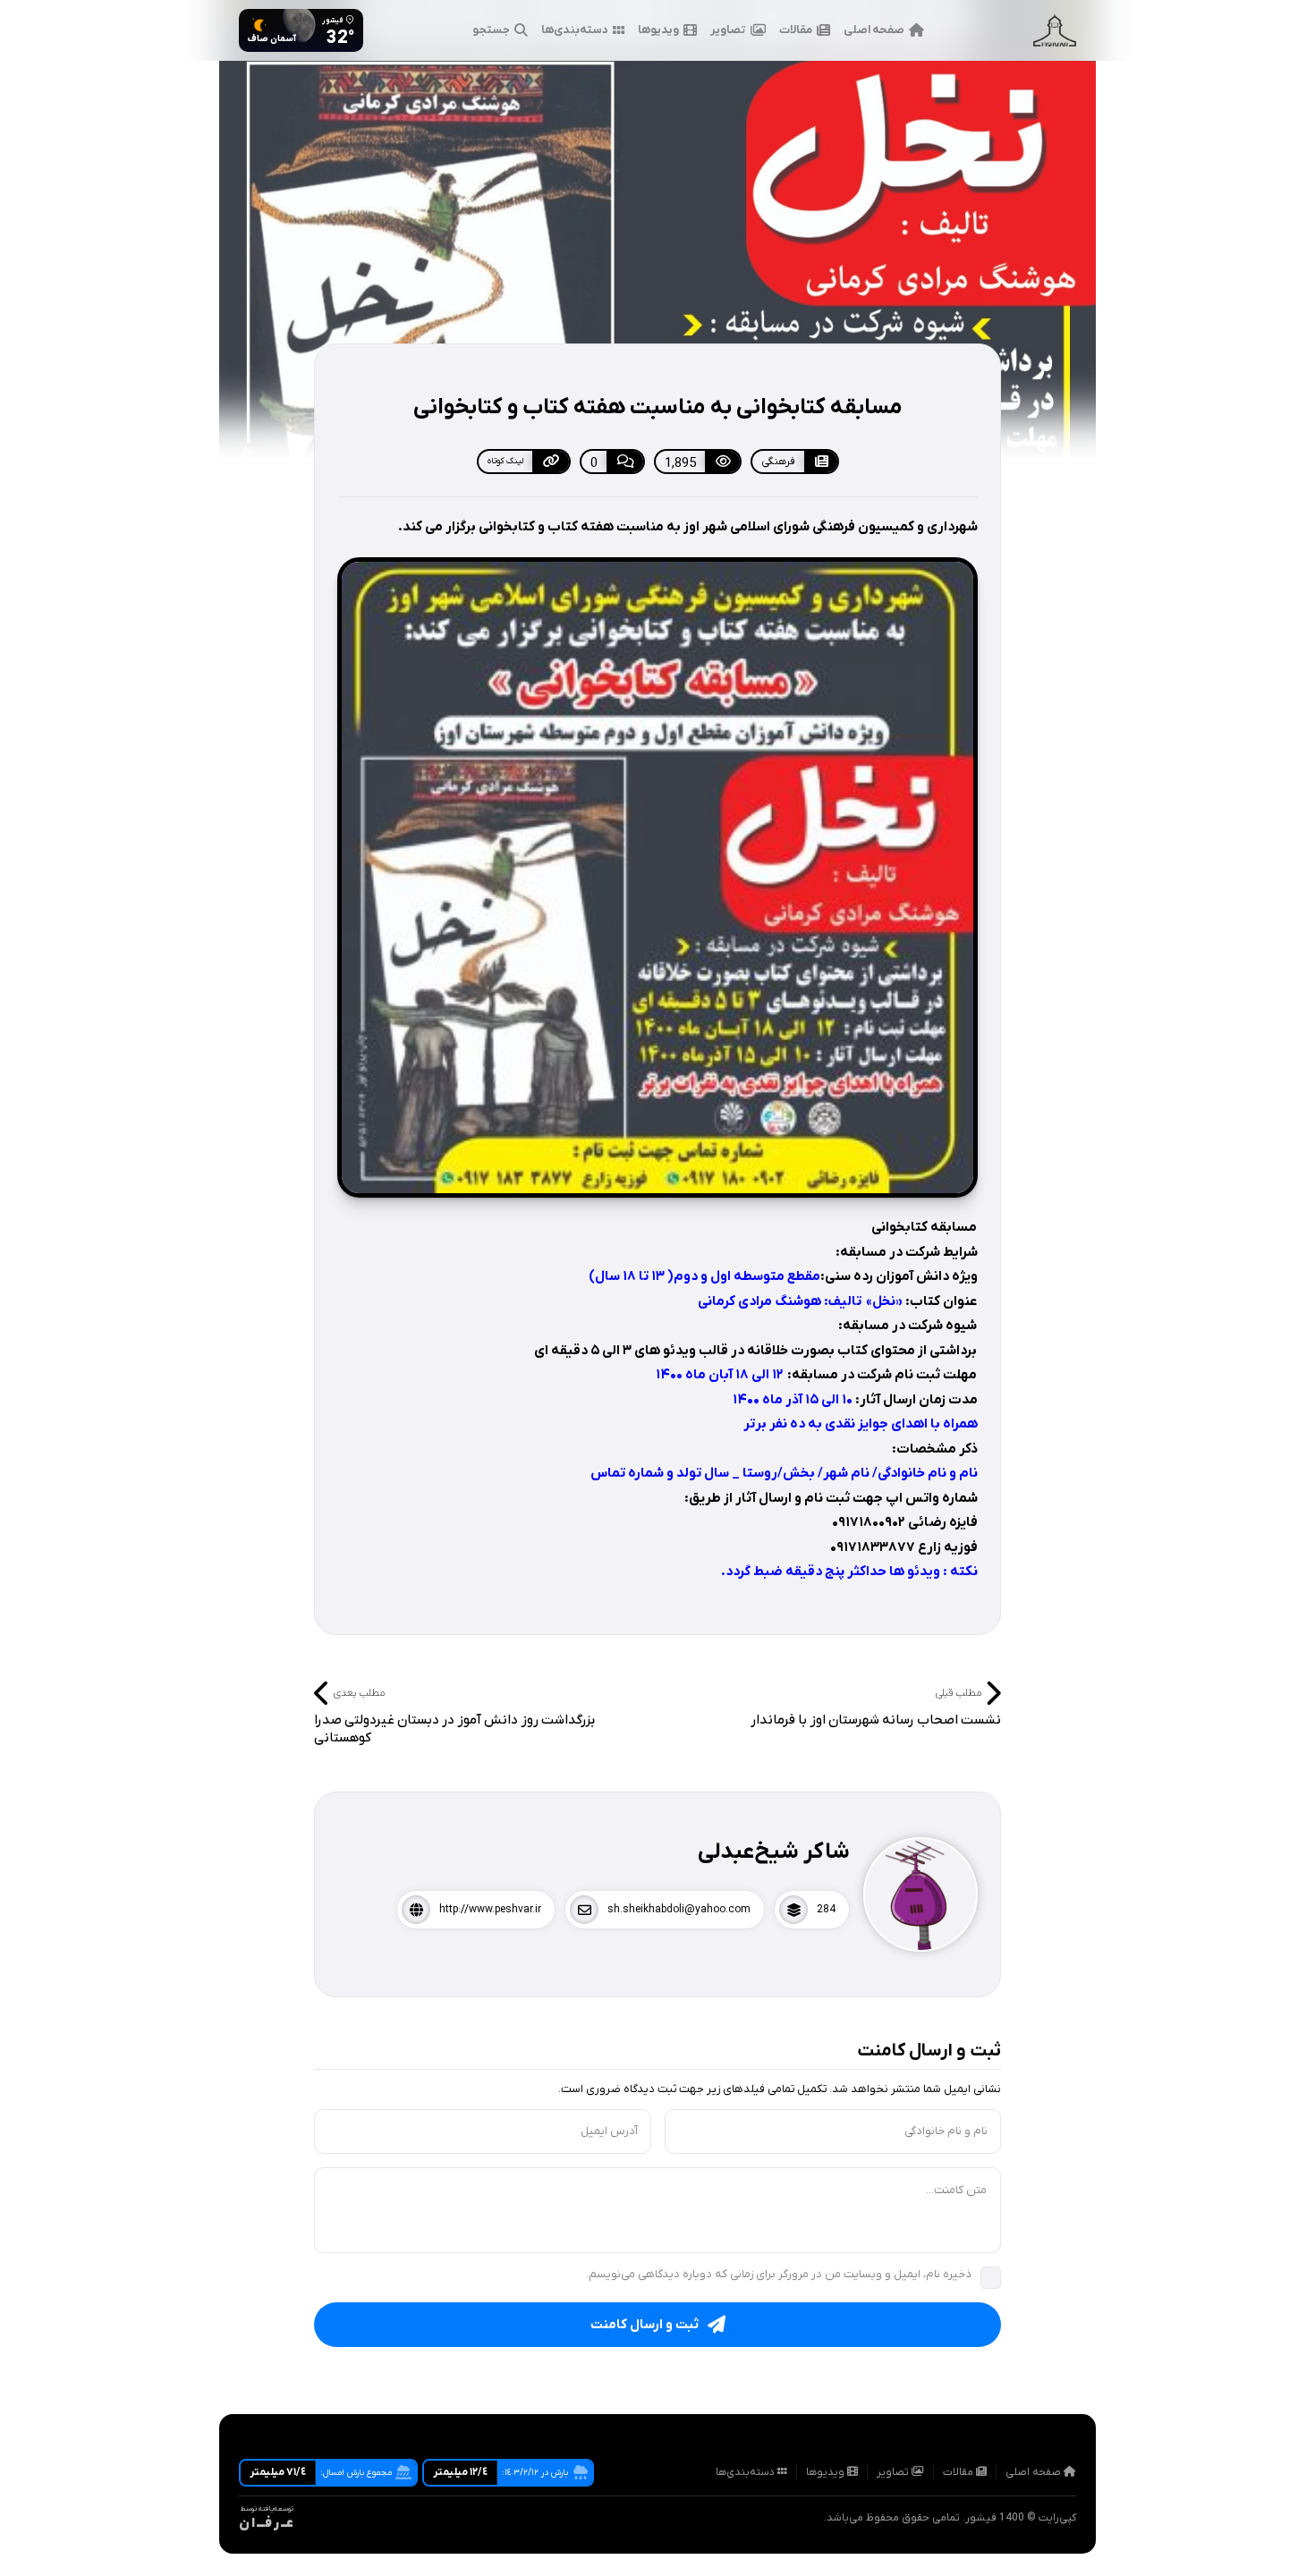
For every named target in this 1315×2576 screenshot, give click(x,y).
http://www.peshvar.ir (490, 1910)
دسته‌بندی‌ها (575, 30)
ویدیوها (658, 30)
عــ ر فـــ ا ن (266, 2524)
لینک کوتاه (505, 461)
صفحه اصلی (874, 30)
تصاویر (728, 30)
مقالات (796, 30)
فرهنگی (778, 462)
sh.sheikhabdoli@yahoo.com (679, 1910)
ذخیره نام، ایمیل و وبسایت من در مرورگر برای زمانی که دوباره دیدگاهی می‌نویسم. (779, 2274)
